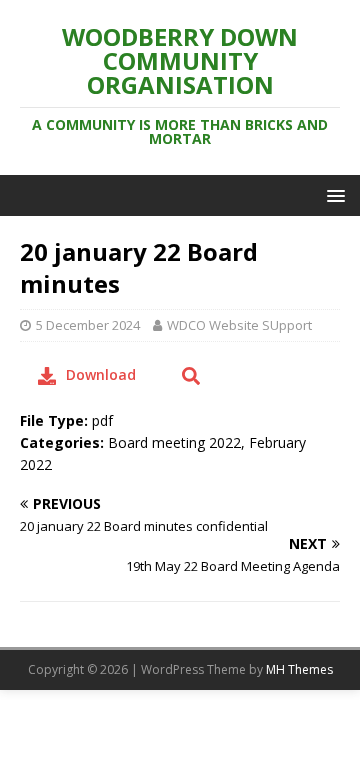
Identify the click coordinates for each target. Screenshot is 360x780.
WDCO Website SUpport (239, 325)
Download (101, 374)
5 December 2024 (88, 325)
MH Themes (299, 669)
